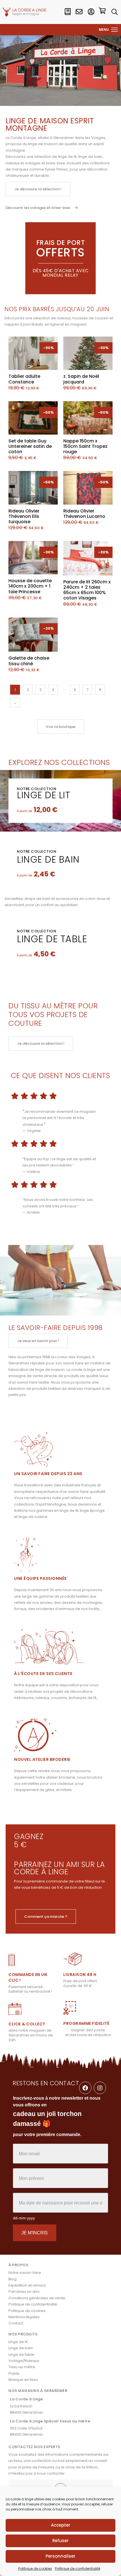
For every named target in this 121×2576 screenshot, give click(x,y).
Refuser (60, 2541)
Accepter (61, 2525)
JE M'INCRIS (35, 2233)
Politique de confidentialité (78, 2569)
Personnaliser (60, 2556)
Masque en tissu (23, 2380)
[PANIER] (102, 12)
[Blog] (68, 12)
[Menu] (115, 30)
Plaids (14, 2373)
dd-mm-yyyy (24, 2218)
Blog (13, 2279)
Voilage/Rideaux (24, 2361)
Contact (16, 2323)
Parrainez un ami (24, 2292)
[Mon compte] (91, 12)
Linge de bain (48, 859)
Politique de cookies (35, 2569)
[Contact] (79, 12)
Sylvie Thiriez (56, 169)
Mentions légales (24, 2317)
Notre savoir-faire (25, 2273)
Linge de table (52, 939)
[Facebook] (85, 2088)
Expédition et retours (27, 2285)
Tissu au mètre (22, 2367)
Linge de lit (43, 795)
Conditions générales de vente (37, 2298)
